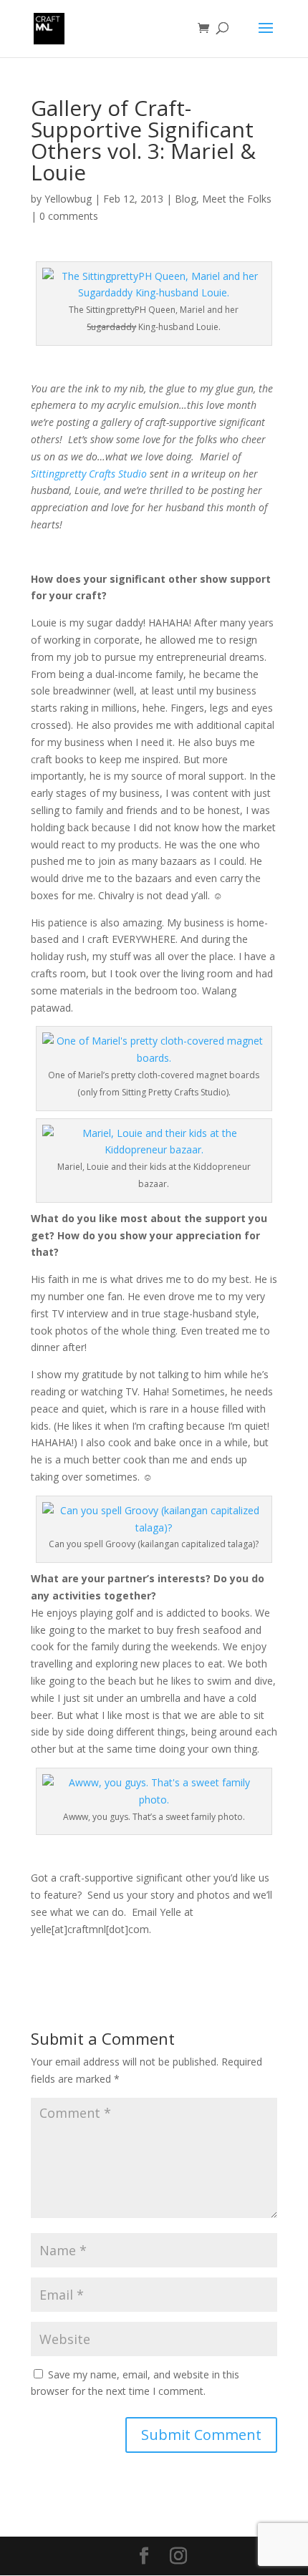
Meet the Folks (237, 199)
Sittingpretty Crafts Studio (89, 474)
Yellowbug (68, 199)
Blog (186, 199)
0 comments (69, 216)
